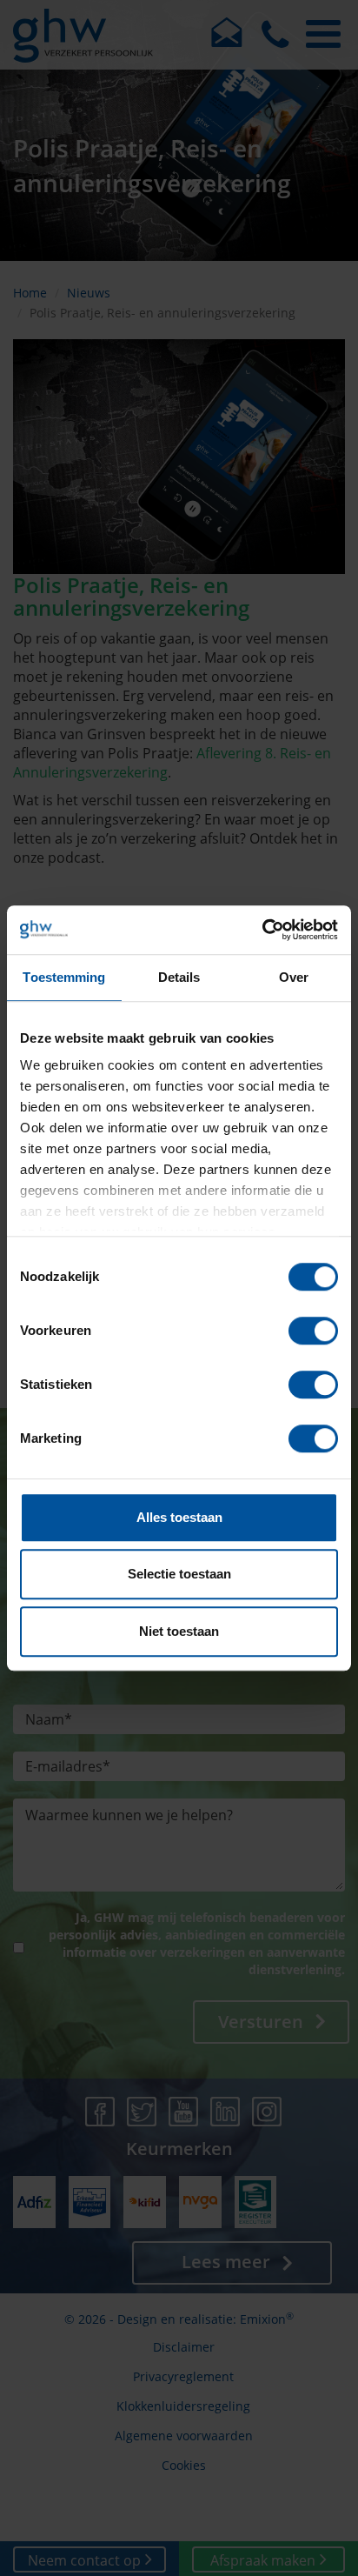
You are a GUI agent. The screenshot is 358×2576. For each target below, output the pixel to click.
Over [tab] (294, 977)
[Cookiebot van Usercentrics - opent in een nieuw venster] (262, 930)
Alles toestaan (179, 1517)
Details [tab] (179, 977)
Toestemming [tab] (64, 977)
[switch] (313, 1331)
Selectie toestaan (179, 1574)
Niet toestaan (179, 1631)
